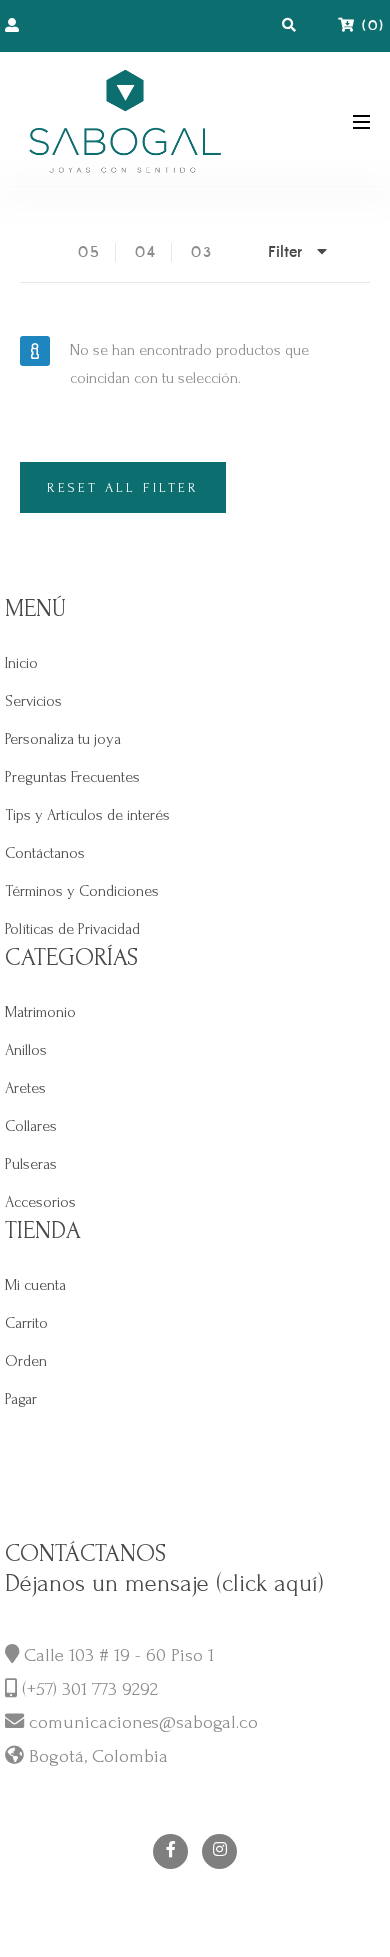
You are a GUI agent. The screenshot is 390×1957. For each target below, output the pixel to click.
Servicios (33, 701)
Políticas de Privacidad (72, 929)
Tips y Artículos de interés (87, 815)
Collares (31, 1126)
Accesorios (40, 1202)
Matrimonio (40, 1012)
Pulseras (31, 1164)
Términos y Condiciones (82, 891)
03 (202, 252)
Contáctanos (45, 853)
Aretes (25, 1088)
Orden (26, 1361)
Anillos (26, 1050)
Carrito (26, 1323)
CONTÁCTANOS (85, 1553)
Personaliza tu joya (63, 739)
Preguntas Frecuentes (72, 777)
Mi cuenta (35, 1285)
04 (146, 252)
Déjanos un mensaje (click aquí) (164, 1583)
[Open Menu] (361, 120)
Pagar (21, 1399)
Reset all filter (123, 487)
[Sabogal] (125, 120)
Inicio (21, 663)
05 (89, 252)
